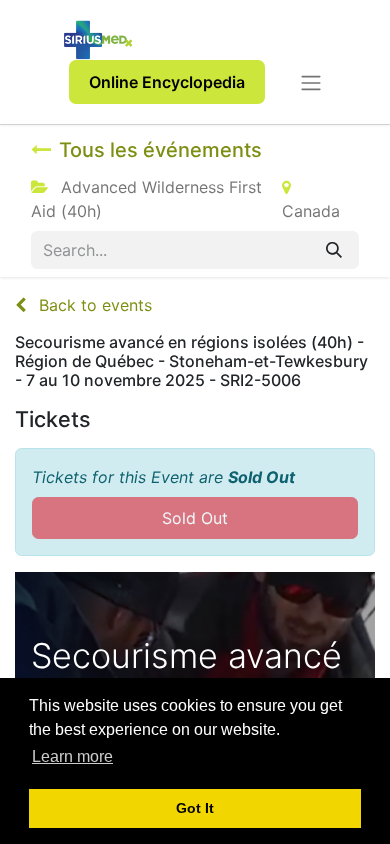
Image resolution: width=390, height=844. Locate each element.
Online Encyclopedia (167, 82)
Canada (311, 211)
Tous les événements (160, 150)
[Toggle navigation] (311, 82)
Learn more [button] (72, 756)
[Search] (334, 250)
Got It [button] (195, 808)
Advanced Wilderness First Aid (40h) (146, 199)
